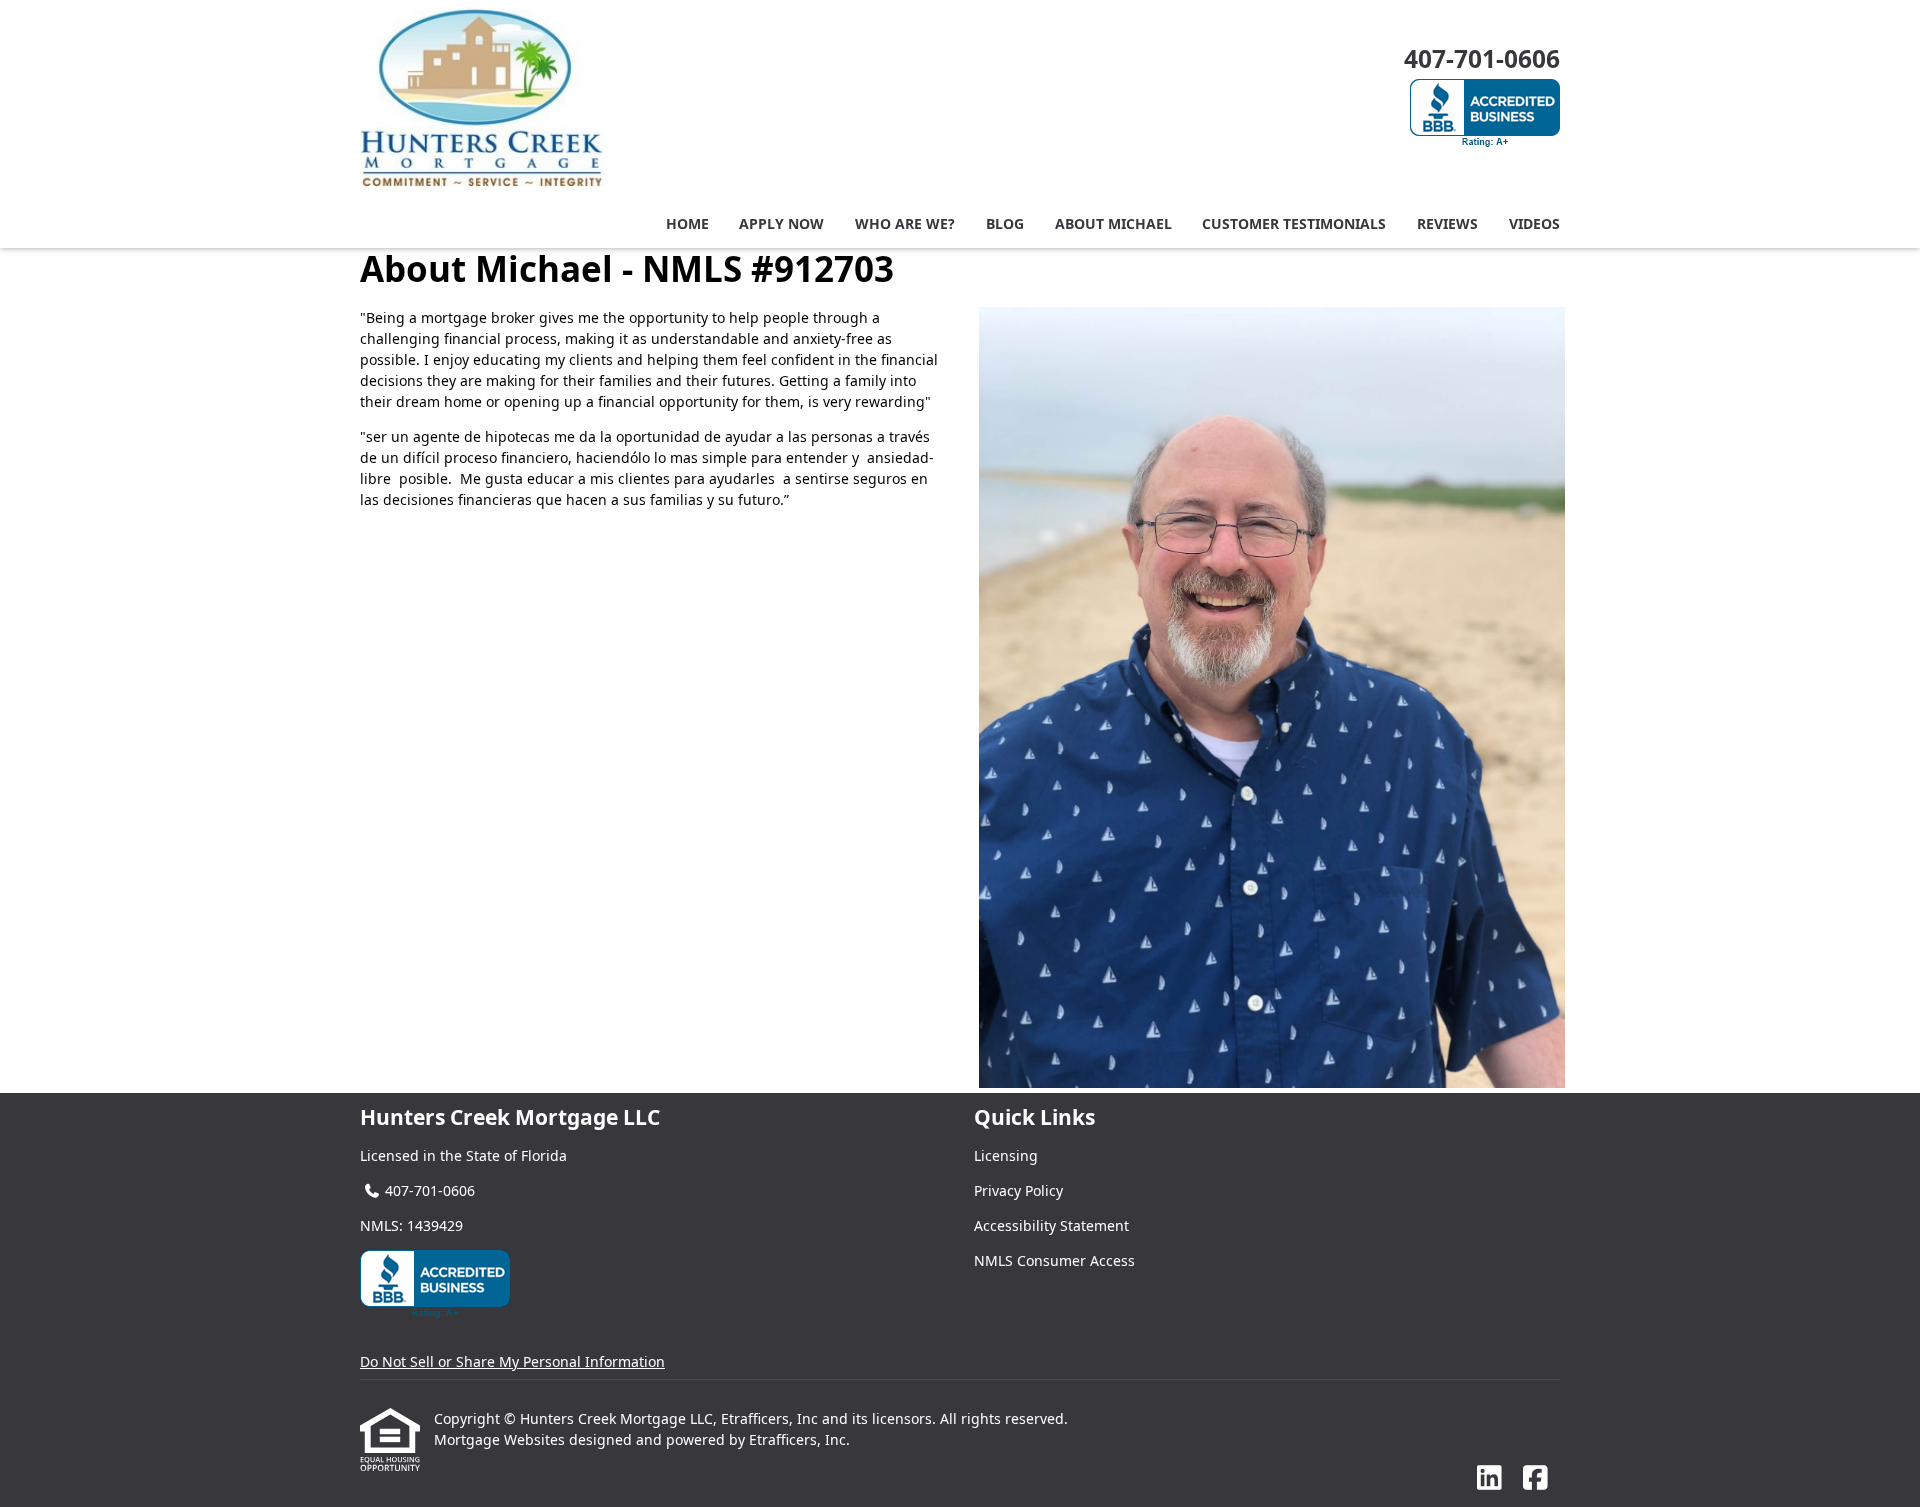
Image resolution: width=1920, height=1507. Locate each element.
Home (687, 223)
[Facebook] (1535, 1478)
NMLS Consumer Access (1054, 1260)
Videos (1534, 223)
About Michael (1113, 223)
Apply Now (781, 223)
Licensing (1006, 1155)
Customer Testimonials (1294, 223)
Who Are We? (905, 223)
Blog (1005, 223)
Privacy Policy (1018, 1190)
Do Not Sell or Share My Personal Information (512, 1361)
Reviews (1447, 223)
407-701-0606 (1482, 58)
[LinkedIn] (1489, 1478)
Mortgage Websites (501, 1439)
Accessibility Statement (1051, 1225)
